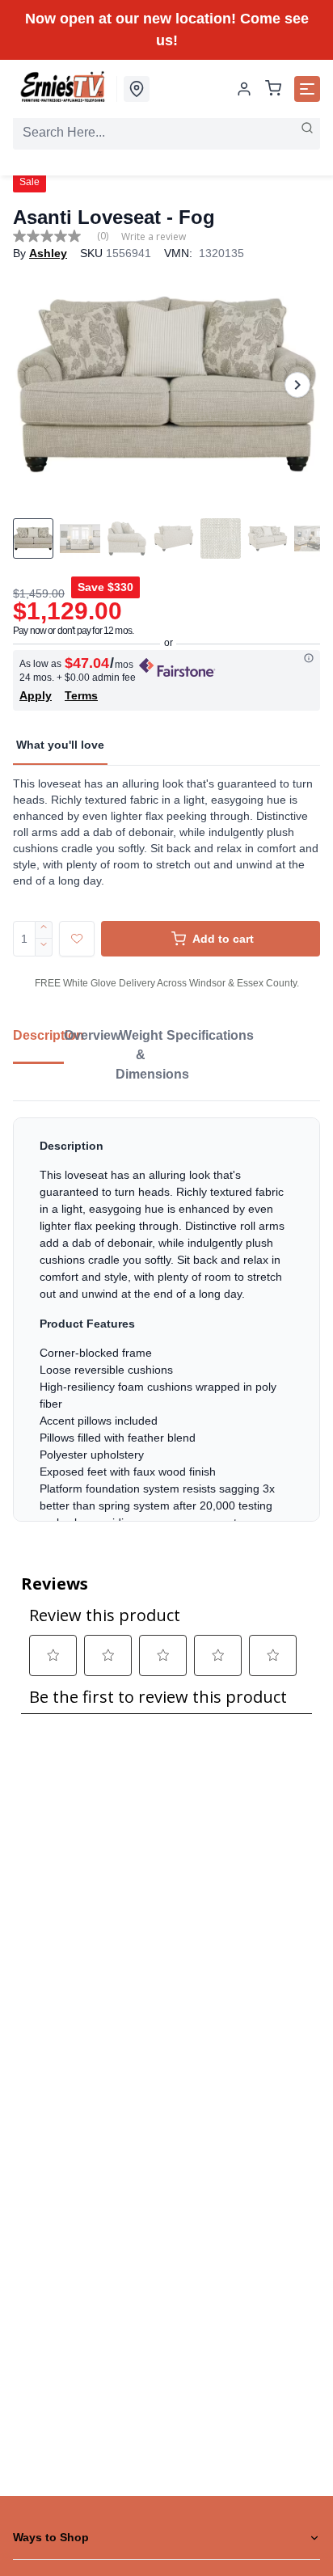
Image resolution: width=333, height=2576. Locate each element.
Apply (36, 695)
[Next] (297, 385)
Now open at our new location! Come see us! (167, 30)
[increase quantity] (44, 930)
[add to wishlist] (77, 939)
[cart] (273, 89)
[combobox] (166, 133)
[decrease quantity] (44, 948)
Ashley (48, 253)
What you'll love (60, 745)
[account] (244, 89)
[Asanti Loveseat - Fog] (166, 384)
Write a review (154, 237)
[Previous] (36, 385)
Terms (81, 695)
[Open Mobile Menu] (307, 89)
